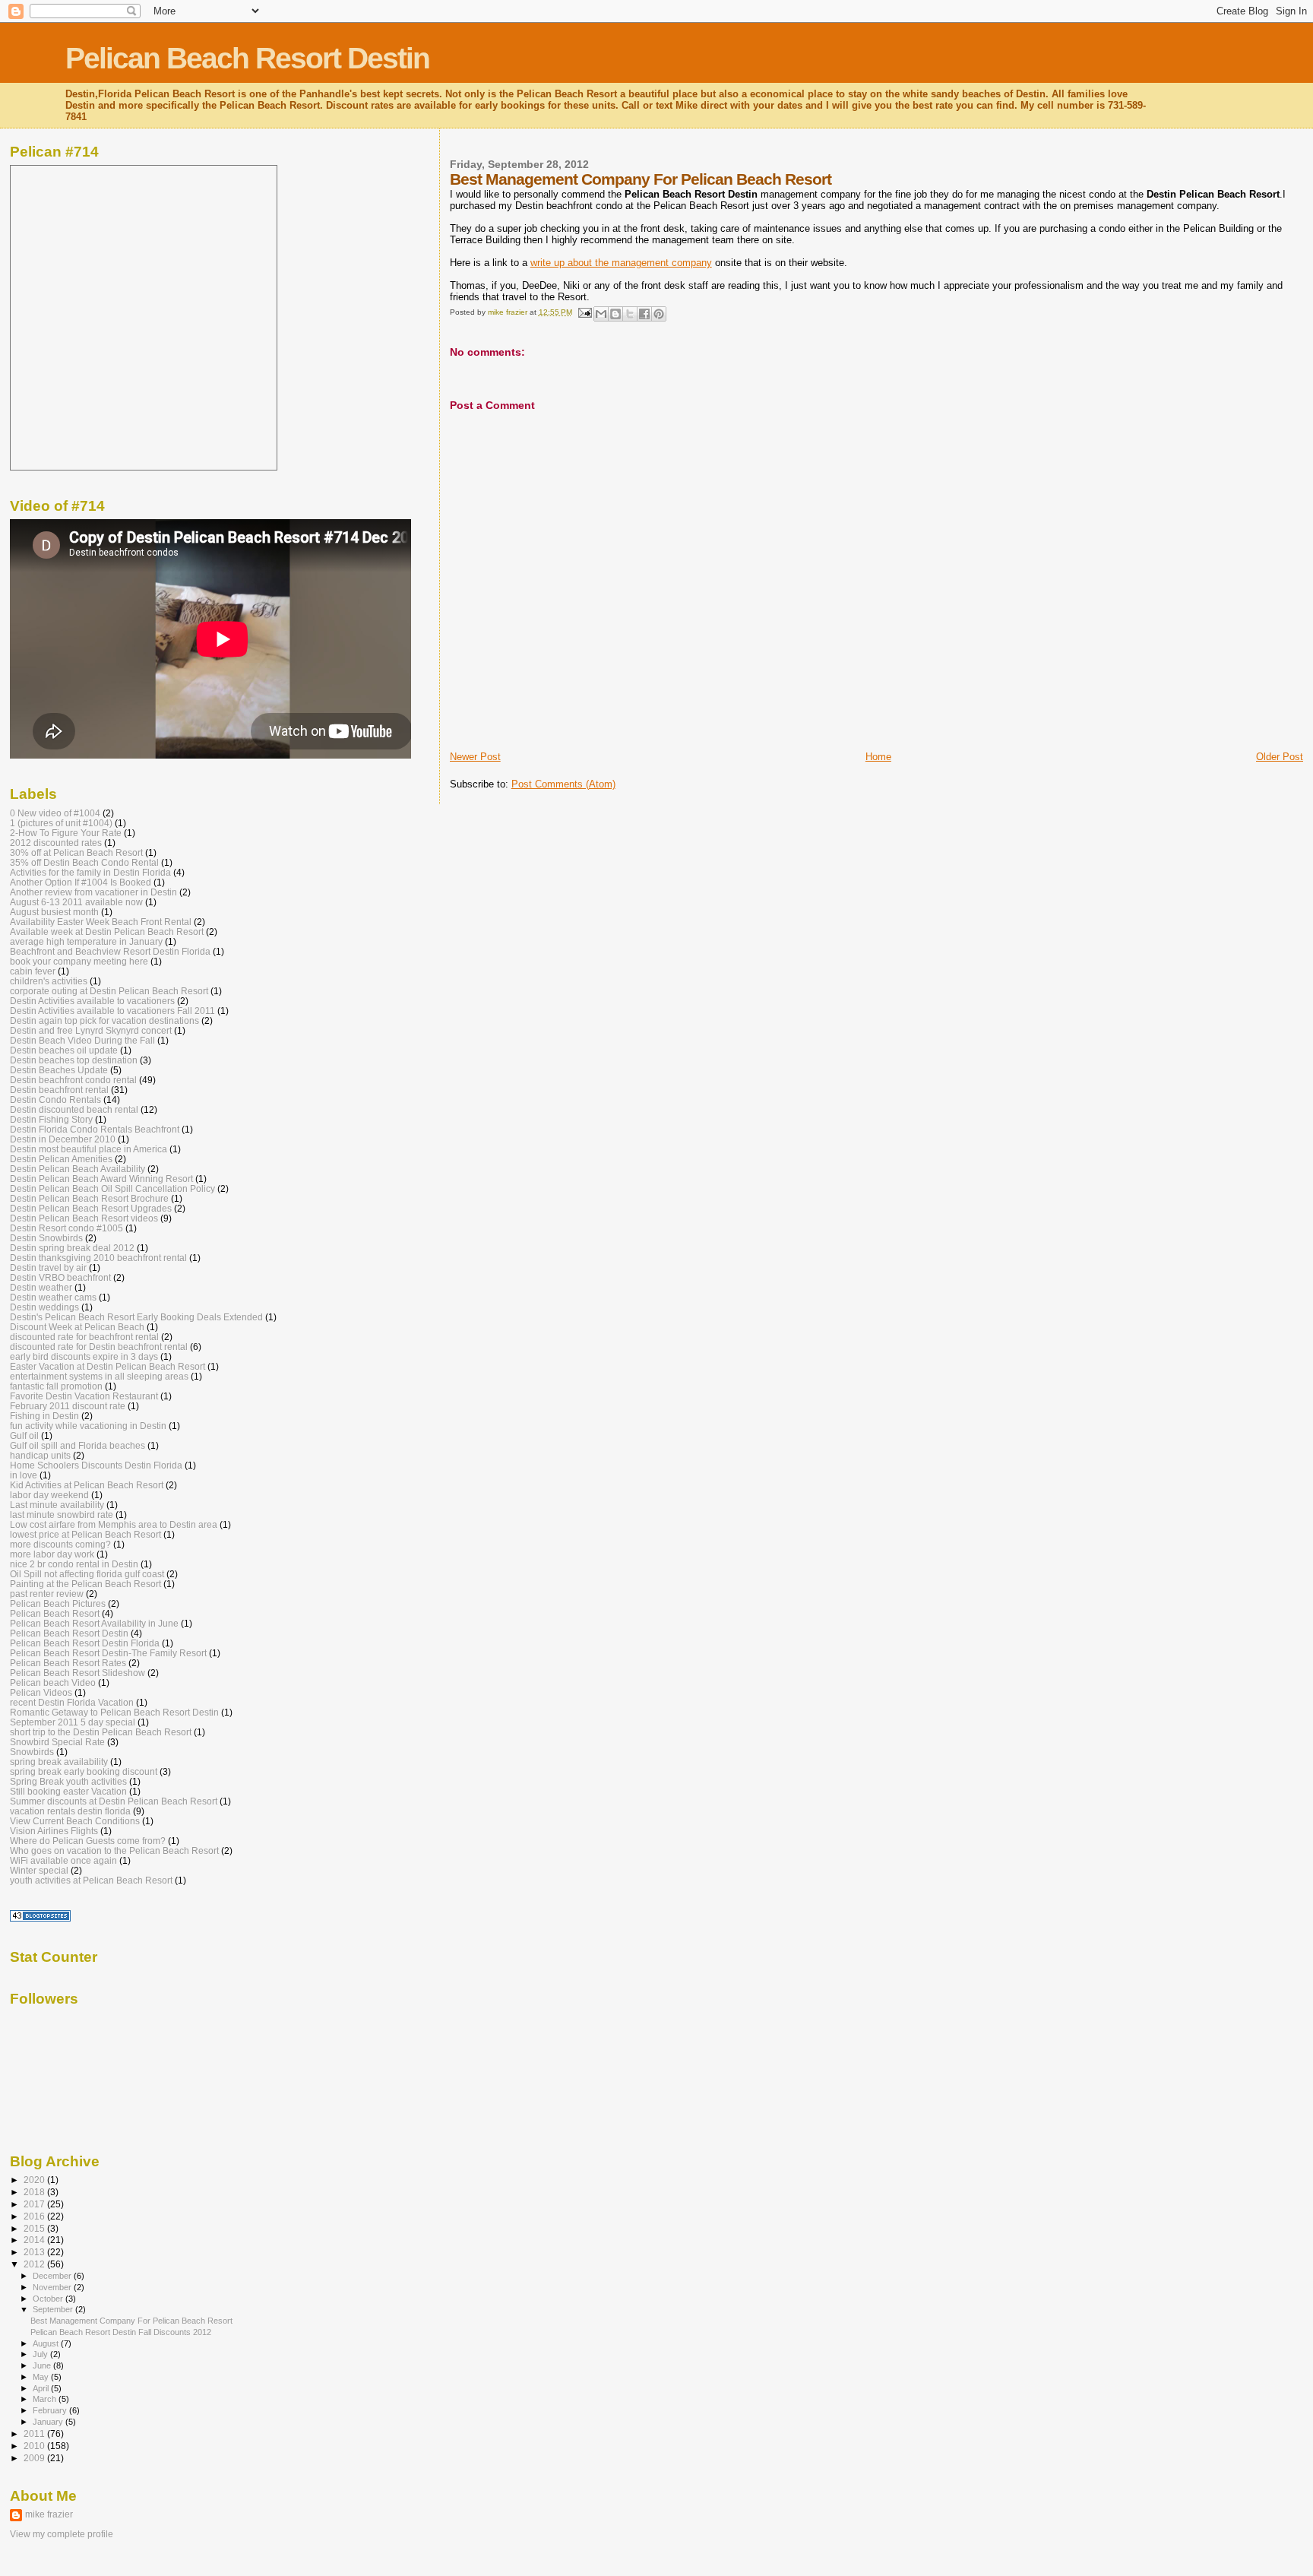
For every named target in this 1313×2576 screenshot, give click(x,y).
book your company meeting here (79, 961)
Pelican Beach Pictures (58, 1603)
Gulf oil (24, 1435)
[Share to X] (630, 314)
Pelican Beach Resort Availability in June (94, 1623)
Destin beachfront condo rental (73, 1080)
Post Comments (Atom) (563, 784)
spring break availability (59, 1762)
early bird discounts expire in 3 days (84, 1356)
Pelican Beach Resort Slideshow (78, 1673)
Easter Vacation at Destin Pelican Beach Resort (108, 1366)
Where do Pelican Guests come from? (88, 1841)
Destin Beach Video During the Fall (82, 1040)
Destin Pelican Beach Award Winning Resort (101, 1179)
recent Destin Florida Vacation (72, 1702)
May (42, 2377)
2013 (35, 2252)
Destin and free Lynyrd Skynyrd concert (91, 1030)
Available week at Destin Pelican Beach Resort (107, 932)
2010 (35, 2446)
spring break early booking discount (84, 1771)
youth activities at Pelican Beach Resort (91, 1880)
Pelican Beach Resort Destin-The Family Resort (108, 1653)
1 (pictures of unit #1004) (61, 823)
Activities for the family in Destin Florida (90, 872)
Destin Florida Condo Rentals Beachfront (95, 1129)
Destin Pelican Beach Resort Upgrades (91, 1208)
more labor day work (52, 1554)
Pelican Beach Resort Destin (247, 58)
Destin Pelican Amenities (61, 1159)
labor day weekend (49, 1495)
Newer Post (475, 757)
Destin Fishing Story (51, 1119)
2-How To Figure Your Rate (66, 833)
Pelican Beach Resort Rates (68, 1663)
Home (878, 757)
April (42, 2388)
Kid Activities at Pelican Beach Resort (87, 1485)
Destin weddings (44, 1307)
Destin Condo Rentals (55, 1099)
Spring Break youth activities (68, 1781)
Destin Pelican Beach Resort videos (84, 1218)
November (53, 2287)
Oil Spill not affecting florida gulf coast (87, 1574)
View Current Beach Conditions (75, 1821)
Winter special (39, 1870)
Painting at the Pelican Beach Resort (85, 1584)
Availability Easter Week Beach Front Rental (101, 922)
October (49, 2299)
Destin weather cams (53, 1297)
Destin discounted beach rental (74, 1109)
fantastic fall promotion (56, 1386)
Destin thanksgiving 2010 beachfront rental (98, 1258)
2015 (35, 2228)
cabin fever (33, 971)
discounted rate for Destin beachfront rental (99, 1347)
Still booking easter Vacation (68, 1791)
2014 (35, 2240)
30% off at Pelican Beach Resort (76, 852)
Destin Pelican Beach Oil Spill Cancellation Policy (112, 1188)
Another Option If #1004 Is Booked (81, 882)
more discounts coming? (60, 1544)
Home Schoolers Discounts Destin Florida (96, 1465)
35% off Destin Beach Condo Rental (84, 862)
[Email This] (601, 314)
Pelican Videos (41, 1692)
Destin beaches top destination (74, 1060)
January (49, 2422)
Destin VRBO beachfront (60, 1277)
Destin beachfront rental (59, 1090)
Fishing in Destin (44, 1416)
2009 (35, 2458)
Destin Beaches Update (59, 1070)
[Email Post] (584, 312)
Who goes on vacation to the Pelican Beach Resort (114, 1850)
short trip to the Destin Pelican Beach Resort (101, 1732)
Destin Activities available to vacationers (92, 1001)
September (54, 2309)
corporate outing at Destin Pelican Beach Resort (109, 991)
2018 (35, 2192)
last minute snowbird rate (62, 1515)
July (41, 2354)
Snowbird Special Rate (57, 1742)
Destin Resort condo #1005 (66, 1228)
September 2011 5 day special (73, 1722)
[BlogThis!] (615, 314)
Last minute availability (57, 1505)
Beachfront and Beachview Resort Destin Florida (110, 951)
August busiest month (54, 912)
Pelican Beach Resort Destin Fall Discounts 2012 (121, 2332)
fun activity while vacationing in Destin (88, 1426)
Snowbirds (32, 1752)
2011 (35, 2433)
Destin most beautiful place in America (89, 1149)
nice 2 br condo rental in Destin (74, 1564)
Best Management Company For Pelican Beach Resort (131, 2321)
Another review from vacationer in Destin (93, 892)
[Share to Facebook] (644, 314)
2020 (35, 2180)
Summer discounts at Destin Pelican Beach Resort (114, 1801)
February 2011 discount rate (68, 1406)
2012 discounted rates (56, 843)
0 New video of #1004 (55, 813)
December (53, 2276)
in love (24, 1475)
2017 (35, 2204)
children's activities (49, 981)
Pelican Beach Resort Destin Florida (85, 1643)
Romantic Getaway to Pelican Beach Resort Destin (114, 1712)
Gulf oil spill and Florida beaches (78, 1445)
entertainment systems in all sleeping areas (99, 1376)
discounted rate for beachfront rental (84, 1337)
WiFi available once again (63, 1860)
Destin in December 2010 (63, 1139)
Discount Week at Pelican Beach (77, 1327)
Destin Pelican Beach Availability (78, 1169)
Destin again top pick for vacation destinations (104, 1020)
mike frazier (49, 2514)
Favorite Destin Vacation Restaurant (84, 1396)
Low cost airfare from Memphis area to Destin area (114, 1524)
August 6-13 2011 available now (76, 902)
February (51, 2410)
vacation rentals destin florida (70, 1811)
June (43, 2365)
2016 (35, 2216)
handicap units (40, 1455)
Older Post (1280, 757)
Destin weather (41, 1287)
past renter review (47, 1594)
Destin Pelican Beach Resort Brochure (89, 1198)
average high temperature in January (86, 941)
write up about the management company (621, 263)
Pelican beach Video (53, 1682)
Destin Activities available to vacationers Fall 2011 (112, 1011)
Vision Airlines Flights (54, 1831)
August (47, 2343)
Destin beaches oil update (64, 1050)
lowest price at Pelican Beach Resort (85, 1534)
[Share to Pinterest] (659, 314)
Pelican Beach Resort (55, 1613)
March (46, 2399)
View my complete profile (62, 2534)
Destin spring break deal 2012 (72, 1248)
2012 (35, 2264)
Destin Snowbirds (46, 1238)
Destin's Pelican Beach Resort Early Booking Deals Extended (136, 1317)
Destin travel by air (48, 1267)
